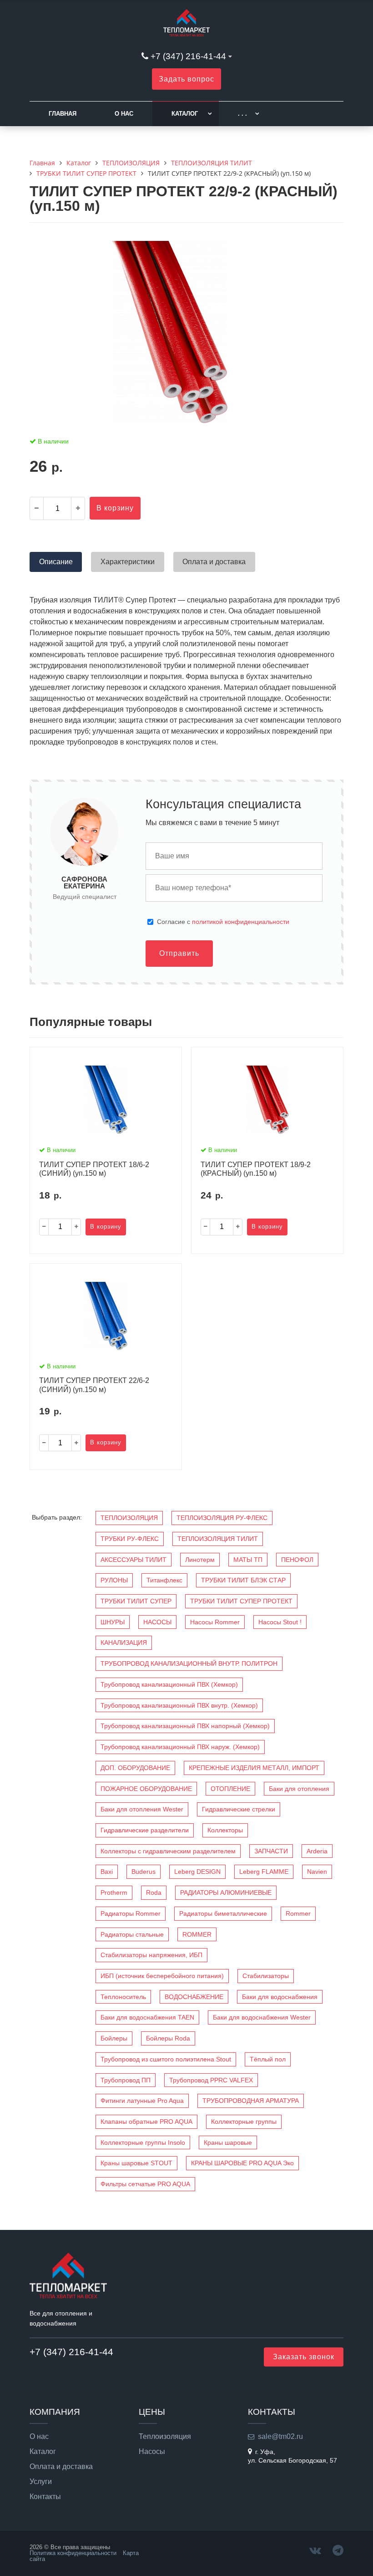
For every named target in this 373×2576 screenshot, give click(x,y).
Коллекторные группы (244, 2122)
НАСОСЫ (157, 1622)
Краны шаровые (228, 2142)
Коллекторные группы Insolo (143, 2142)
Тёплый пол (268, 2059)
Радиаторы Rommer (131, 1913)
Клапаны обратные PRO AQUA (146, 2122)
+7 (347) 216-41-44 (188, 56)
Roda (154, 1892)
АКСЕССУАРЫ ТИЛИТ (134, 1560)
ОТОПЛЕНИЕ (230, 1789)
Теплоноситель (123, 1997)
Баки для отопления (299, 1789)
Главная (63, 114)
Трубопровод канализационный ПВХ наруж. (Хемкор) (180, 1747)
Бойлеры (114, 2038)
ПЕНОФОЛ (297, 1560)
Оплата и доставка (61, 2467)
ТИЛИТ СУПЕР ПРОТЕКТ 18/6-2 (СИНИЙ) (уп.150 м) (94, 1169)
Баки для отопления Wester (142, 1809)
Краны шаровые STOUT (136, 2163)
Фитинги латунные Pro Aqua (142, 2101)
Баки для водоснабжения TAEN (147, 2017)
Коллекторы (225, 1830)
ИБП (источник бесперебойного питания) (162, 1976)
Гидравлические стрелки (239, 1809)
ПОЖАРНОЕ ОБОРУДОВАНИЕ (146, 1789)
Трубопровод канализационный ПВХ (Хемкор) (169, 1684)
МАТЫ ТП (248, 1560)
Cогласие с (223, 922)
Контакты (45, 2497)
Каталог (185, 114)
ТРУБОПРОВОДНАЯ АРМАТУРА (251, 2101)
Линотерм (200, 1560)
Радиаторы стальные (132, 1934)
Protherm (114, 1892)
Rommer (298, 1913)
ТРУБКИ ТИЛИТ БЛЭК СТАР (243, 1580)
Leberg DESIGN (197, 1872)
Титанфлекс (164, 1580)
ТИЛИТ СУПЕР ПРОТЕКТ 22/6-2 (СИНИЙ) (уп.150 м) (94, 1385)
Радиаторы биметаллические (223, 1913)
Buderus (144, 1872)
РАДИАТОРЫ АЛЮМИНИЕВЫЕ (226, 1892)
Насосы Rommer (215, 1622)
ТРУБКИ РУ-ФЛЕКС (130, 1539)
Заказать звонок (304, 2357)
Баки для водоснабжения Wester (262, 2017)
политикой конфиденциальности (241, 922)
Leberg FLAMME (264, 1872)
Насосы (152, 2452)
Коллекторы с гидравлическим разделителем (168, 1851)
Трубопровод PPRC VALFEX (211, 2080)
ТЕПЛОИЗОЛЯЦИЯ (129, 1518)
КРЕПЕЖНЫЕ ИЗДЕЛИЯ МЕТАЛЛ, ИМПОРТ (254, 1768)
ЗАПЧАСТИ (271, 1851)
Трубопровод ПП (126, 2080)
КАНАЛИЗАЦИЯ (124, 1643)
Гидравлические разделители (145, 1830)
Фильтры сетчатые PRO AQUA (145, 2184)
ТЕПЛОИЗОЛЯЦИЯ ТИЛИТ (218, 1539)
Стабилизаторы (266, 1976)
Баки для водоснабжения (280, 1997)
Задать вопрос (186, 79)
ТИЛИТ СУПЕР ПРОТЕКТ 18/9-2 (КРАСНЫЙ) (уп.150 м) (256, 1169)
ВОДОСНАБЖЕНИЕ (194, 1997)
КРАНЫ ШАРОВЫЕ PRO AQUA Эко (242, 2163)
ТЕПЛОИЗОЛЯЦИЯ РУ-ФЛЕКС (222, 1518)
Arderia (317, 1851)
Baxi (107, 1872)
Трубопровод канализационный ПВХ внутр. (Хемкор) (179, 1705)
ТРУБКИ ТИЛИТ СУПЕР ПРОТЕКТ (241, 1601)
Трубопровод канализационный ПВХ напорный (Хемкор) (185, 1726)
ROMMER (197, 1934)
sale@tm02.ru (280, 2436)
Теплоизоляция (165, 2437)
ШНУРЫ (113, 1622)
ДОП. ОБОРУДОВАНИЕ (135, 1768)
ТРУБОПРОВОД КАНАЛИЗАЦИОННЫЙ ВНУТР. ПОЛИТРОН (189, 1663)
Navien (317, 1872)
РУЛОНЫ (114, 1580)
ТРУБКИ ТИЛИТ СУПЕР (136, 1601)
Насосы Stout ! (280, 1622)
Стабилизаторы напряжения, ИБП (151, 1955)
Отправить (179, 953)
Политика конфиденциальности (73, 2553)
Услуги (41, 2482)
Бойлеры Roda (168, 2038)
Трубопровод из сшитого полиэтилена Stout (166, 2059)
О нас (124, 114)
